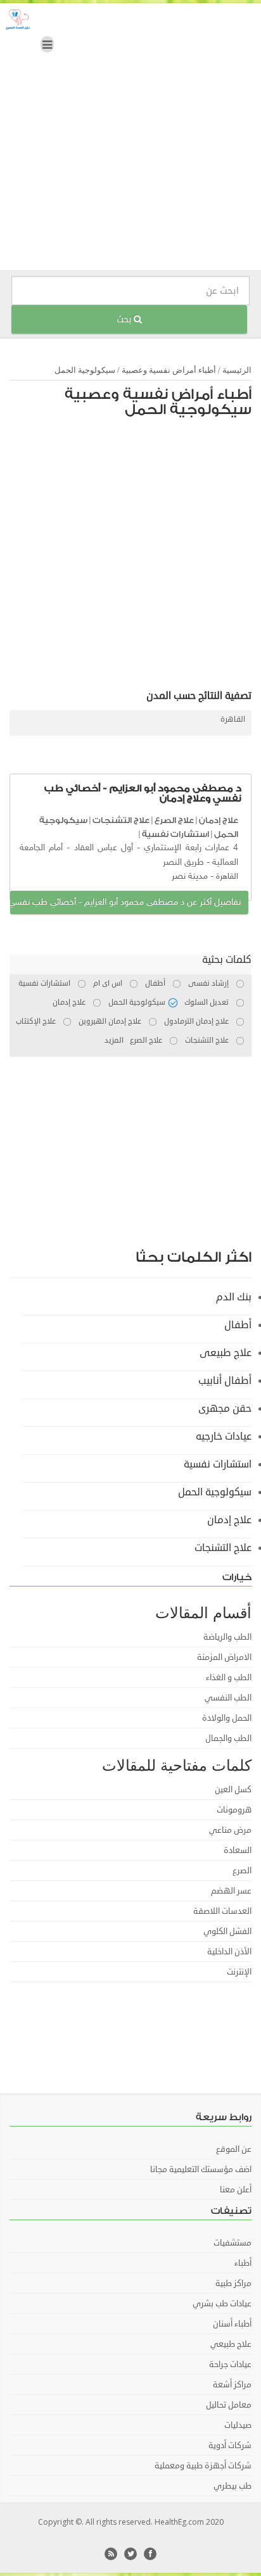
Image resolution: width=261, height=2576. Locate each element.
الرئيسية (237, 370)
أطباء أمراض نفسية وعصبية (169, 370)
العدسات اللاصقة (222, 1911)
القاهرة (233, 719)
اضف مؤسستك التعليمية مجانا (201, 2170)
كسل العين (233, 1790)
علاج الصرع (174, 820)
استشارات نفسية (175, 834)
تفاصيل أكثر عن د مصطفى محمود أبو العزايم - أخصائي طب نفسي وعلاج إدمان (125, 902)
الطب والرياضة (227, 1637)
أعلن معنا (236, 2190)
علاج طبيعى (226, 1353)
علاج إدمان (219, 820)
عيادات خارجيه (224, 1436)
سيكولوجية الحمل (85, 370)
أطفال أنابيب (225, 1381)
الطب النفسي (228, 1698)
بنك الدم (234, 1297)
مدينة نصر (190, 876)
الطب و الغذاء (229, 1678)
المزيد (114, 1040)
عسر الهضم (231, 1891)
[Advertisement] (130, 140)
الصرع (242, 1871)
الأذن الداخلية (229, 1952)
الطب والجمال (228, 1738)
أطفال (238, 1325)
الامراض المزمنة (224, 1657)
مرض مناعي (230, 1830)
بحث (125, 319)
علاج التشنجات (121, 820)
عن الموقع (234, 2149)
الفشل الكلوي (227, 1932)
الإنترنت (239, 1972)
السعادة (238, 1850)
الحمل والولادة (227, 1718)
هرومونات (234, 1810)
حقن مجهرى (225, 1409)
